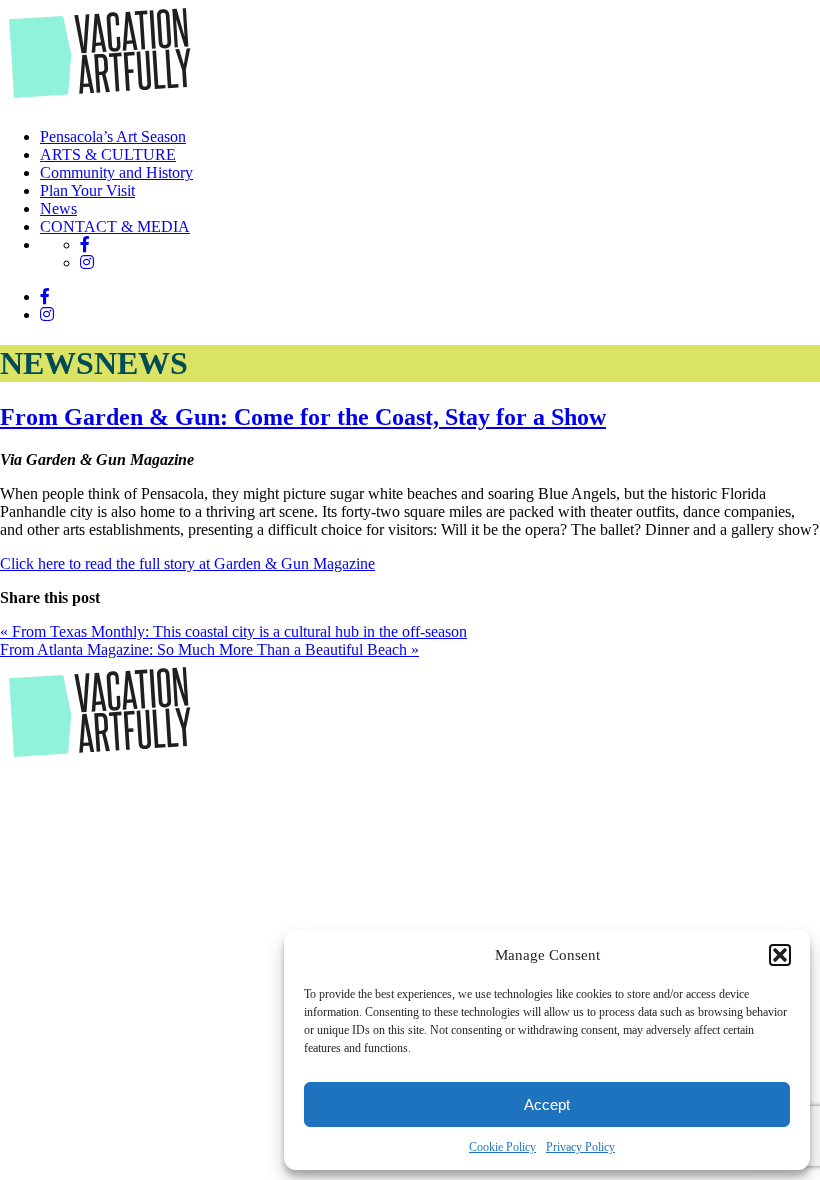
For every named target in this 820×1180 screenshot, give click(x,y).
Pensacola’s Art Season (113, 136)
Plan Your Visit (87, 190)
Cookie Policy (502, 1147)
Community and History (116, 172)
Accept (547, 1104)
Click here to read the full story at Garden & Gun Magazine (187, 563)
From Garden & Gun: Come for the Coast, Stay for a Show (303, 417)
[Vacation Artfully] (100, 102)
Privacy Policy (580, 1147)
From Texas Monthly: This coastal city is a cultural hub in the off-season (233, 631)
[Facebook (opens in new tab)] (85, 244)
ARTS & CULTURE (108, 154)
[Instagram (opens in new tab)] (87, 262)
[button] (780, 955)
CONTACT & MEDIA (115, 226)
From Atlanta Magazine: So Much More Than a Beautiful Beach (209, 649)
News (58, 208)
